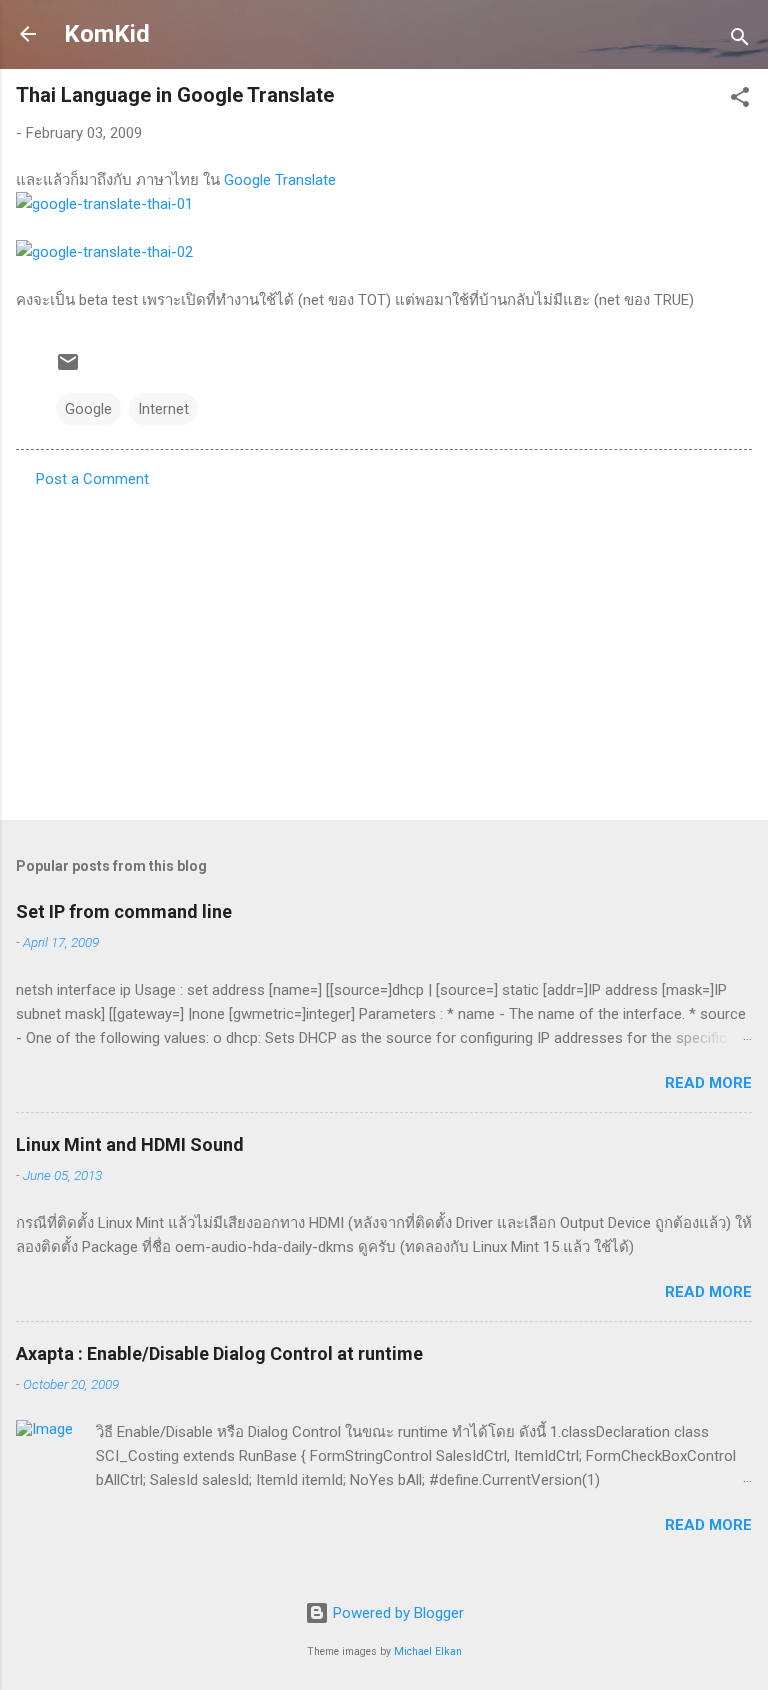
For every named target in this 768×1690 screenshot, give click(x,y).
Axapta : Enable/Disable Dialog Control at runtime (219, 1353)
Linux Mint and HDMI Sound (130, 1144)
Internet (163, 409)
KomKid (107, 34)
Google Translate (280, 180)
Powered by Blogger (396, 1613)
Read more (708, 1083)
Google (88, 409)
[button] (740, 100)
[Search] (740, 40)
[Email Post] (68, 369)
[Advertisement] (384, 648)
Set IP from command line (124, 911)
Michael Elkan (428, 1651)
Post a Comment (92, 479)
